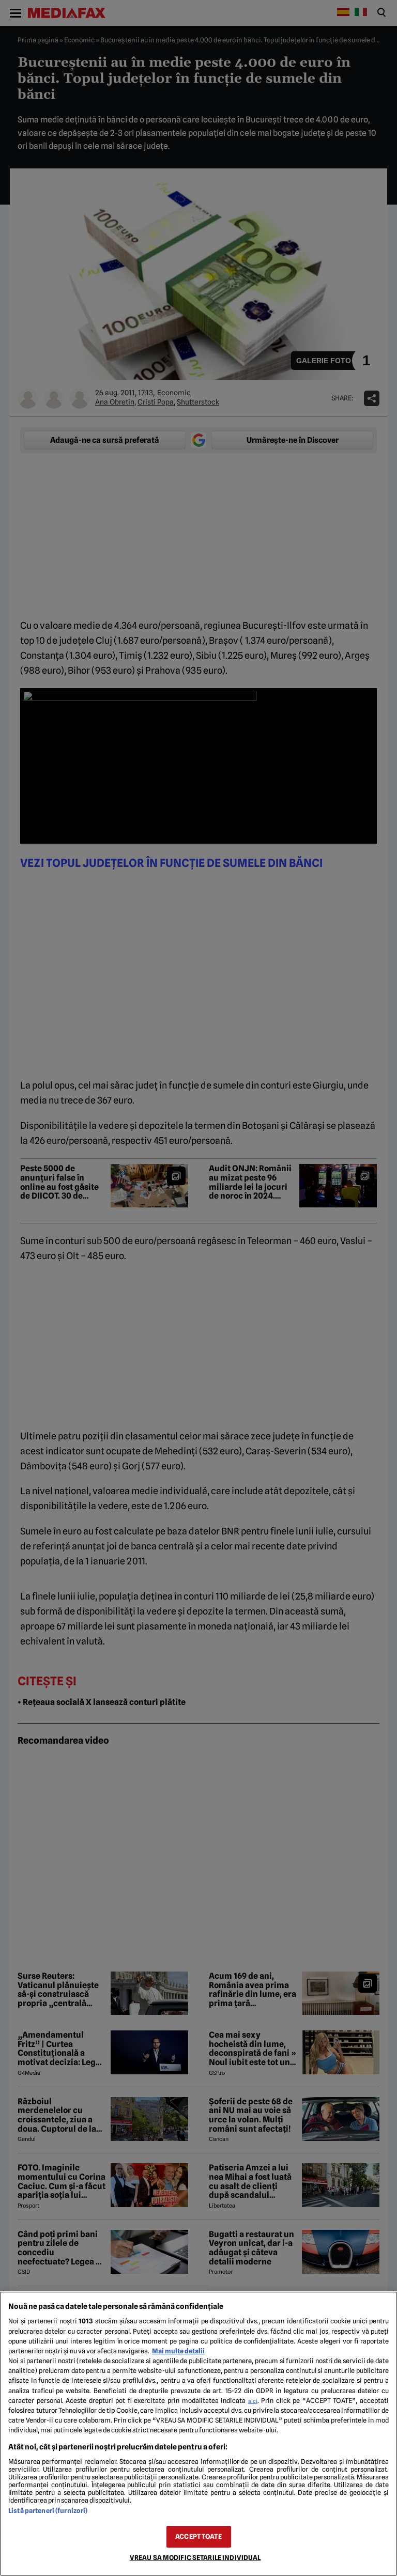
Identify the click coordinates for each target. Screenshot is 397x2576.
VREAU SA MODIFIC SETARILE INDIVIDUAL (195, 2558)
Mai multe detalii (178, 2351)
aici (253, 2401)
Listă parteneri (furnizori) (48, 2511)
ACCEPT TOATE (198, 2536)
